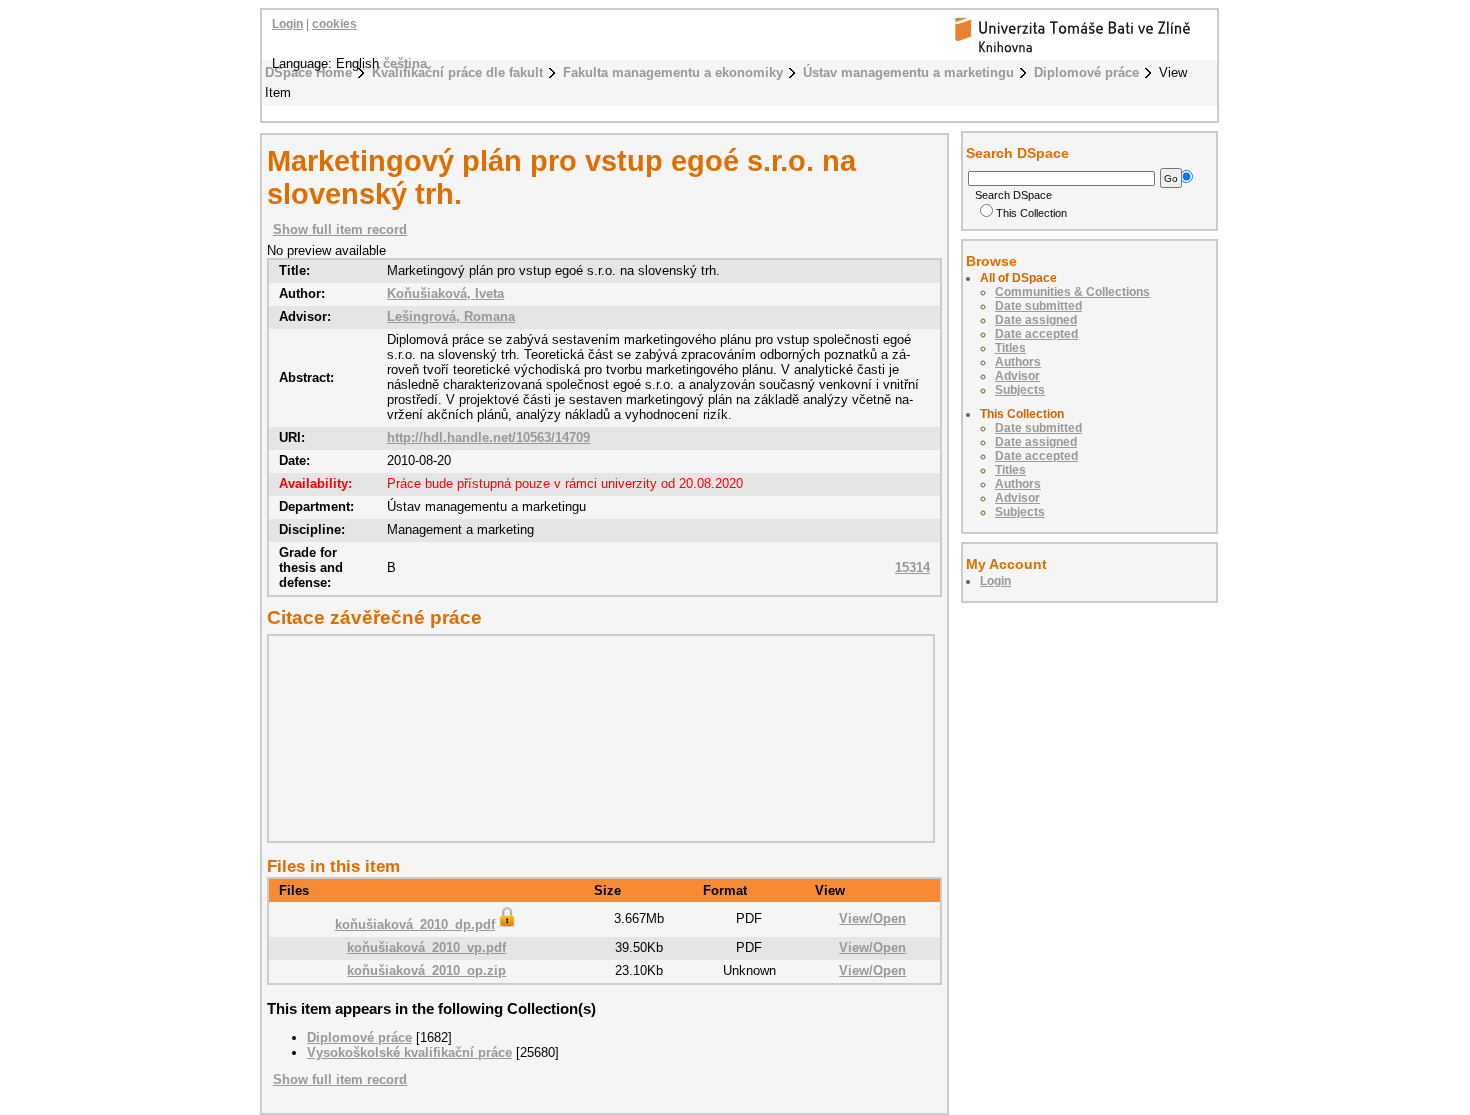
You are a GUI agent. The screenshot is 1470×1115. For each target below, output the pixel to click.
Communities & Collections (1072, 292)
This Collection (1031, 213)
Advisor (1017, 376)
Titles (1010, 348)
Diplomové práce (1086, 72)
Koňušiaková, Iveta (445, 293)
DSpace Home (308, 72)
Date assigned (1036, 320)
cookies (334, 24)
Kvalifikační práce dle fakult (457, 72)
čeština (405, 63)
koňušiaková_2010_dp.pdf (415, 924)
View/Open (872, 918)
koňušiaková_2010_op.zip (426, 970)
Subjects (1020, 390)
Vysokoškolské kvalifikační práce (409, 1052)
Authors (1018, 362)
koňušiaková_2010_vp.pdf (426, 947)
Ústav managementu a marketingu (908, 72)
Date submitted (1038, 306)
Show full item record (340, 229)
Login (287, 24)
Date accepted (1036, 334)
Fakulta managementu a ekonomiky (673, 72)
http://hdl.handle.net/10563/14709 (488, 437)
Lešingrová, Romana (451, 316)
